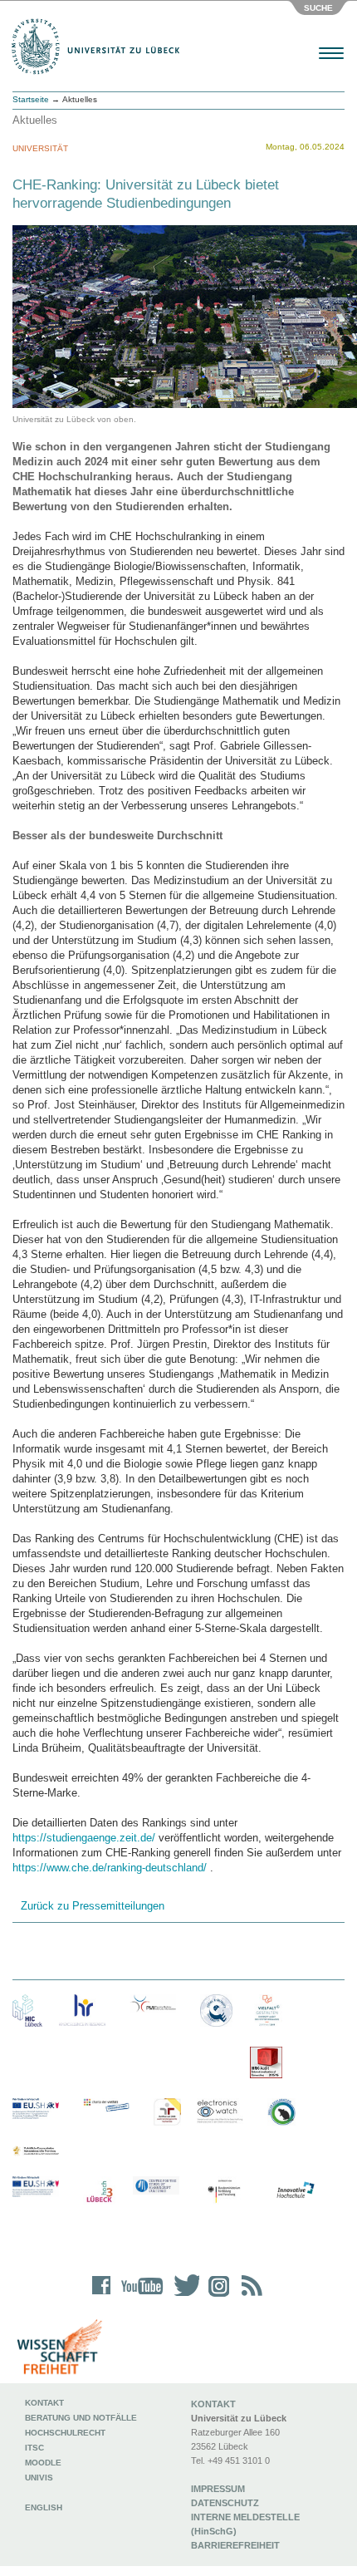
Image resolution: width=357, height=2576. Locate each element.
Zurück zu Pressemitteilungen (93, 1906)
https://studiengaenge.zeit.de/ (84, 1838)
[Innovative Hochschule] (295, 2190)
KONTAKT (213, 2404)
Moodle (43, 2463)
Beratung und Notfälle (81, 2418)
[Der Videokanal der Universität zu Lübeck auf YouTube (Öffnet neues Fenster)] (139, 2296)
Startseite (31, 99)
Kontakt (44, 2403)
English (45, 2507)
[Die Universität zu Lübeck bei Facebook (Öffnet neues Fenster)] (102, 2296)
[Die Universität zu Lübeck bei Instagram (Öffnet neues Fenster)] (216, 2296)
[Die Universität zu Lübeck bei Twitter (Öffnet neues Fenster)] (183, 2296)
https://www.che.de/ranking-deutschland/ (110, 1868)
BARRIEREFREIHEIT (235, 2545)
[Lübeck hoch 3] (99, 2193)
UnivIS (39, 2478)
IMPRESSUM (218, 2489)
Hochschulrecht (65, 2433)
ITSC (34, 2448)
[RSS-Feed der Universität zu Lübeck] (249, 2296)
